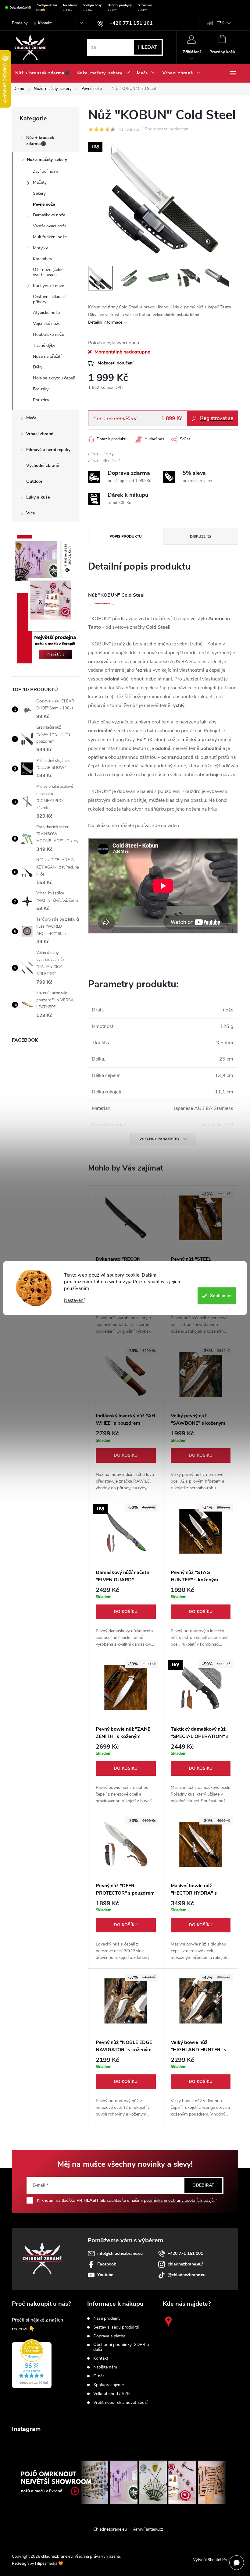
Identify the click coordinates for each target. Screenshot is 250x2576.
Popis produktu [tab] (126, 536)
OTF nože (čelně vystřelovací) (48, 272)
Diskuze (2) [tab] (200, 536)
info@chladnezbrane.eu (120, 2253)
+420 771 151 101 (185, 2253)
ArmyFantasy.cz (148, 2529)
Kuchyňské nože (48, 286)
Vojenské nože (47, 323)
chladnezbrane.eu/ (185, 2264)
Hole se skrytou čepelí (54, 378)
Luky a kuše (38, 497)
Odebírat (203, 2185)
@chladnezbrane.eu (187, 2275)
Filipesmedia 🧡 (49, 2564)
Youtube (105, 2275)
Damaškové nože (49, 215)
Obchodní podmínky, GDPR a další (121, 2347)
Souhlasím (221, 1296)
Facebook (107, 2264)
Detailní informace (105, 322)
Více (30, 513)
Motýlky (40, 248)
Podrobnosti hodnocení (167, 129)
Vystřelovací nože (50, 226)
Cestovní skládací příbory (49, 299)
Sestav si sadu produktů (116, 2327)
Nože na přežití (47, 356)
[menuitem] (43, 73)
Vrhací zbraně (40, 434)
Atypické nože (46, 313)
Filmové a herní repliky (48, 450)
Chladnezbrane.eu (110, 2529)
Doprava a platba (109, 2336)
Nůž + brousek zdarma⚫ (40, 141)
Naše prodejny (107, 2318)
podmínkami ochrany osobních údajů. (179, 2200)
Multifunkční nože (50, 237)
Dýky (38, 367)
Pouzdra (41, 400)
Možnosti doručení (116, 363)
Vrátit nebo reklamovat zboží (120, 2403)
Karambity (43, 259)
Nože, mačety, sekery (47, 160)
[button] (126, 1461)
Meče (31, 418)
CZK (220, 23)
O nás (99, 2376)
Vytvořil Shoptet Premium (216, 2560)
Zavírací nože (45, 171)
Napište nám (105, 2367)
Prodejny (20, 23)
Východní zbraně (43, 465)
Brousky (41, 389)
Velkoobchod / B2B (111, 2394)
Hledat (148, 47)
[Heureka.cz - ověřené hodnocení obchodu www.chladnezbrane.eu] (32, 2364)
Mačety (40, 182)
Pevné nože (44, 204)
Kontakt (45, 23)
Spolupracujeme (109, 2385)
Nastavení (74, 1300)
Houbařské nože (48, 334)
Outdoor (34, 481)
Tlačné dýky (44, 345)
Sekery (39, 193)
